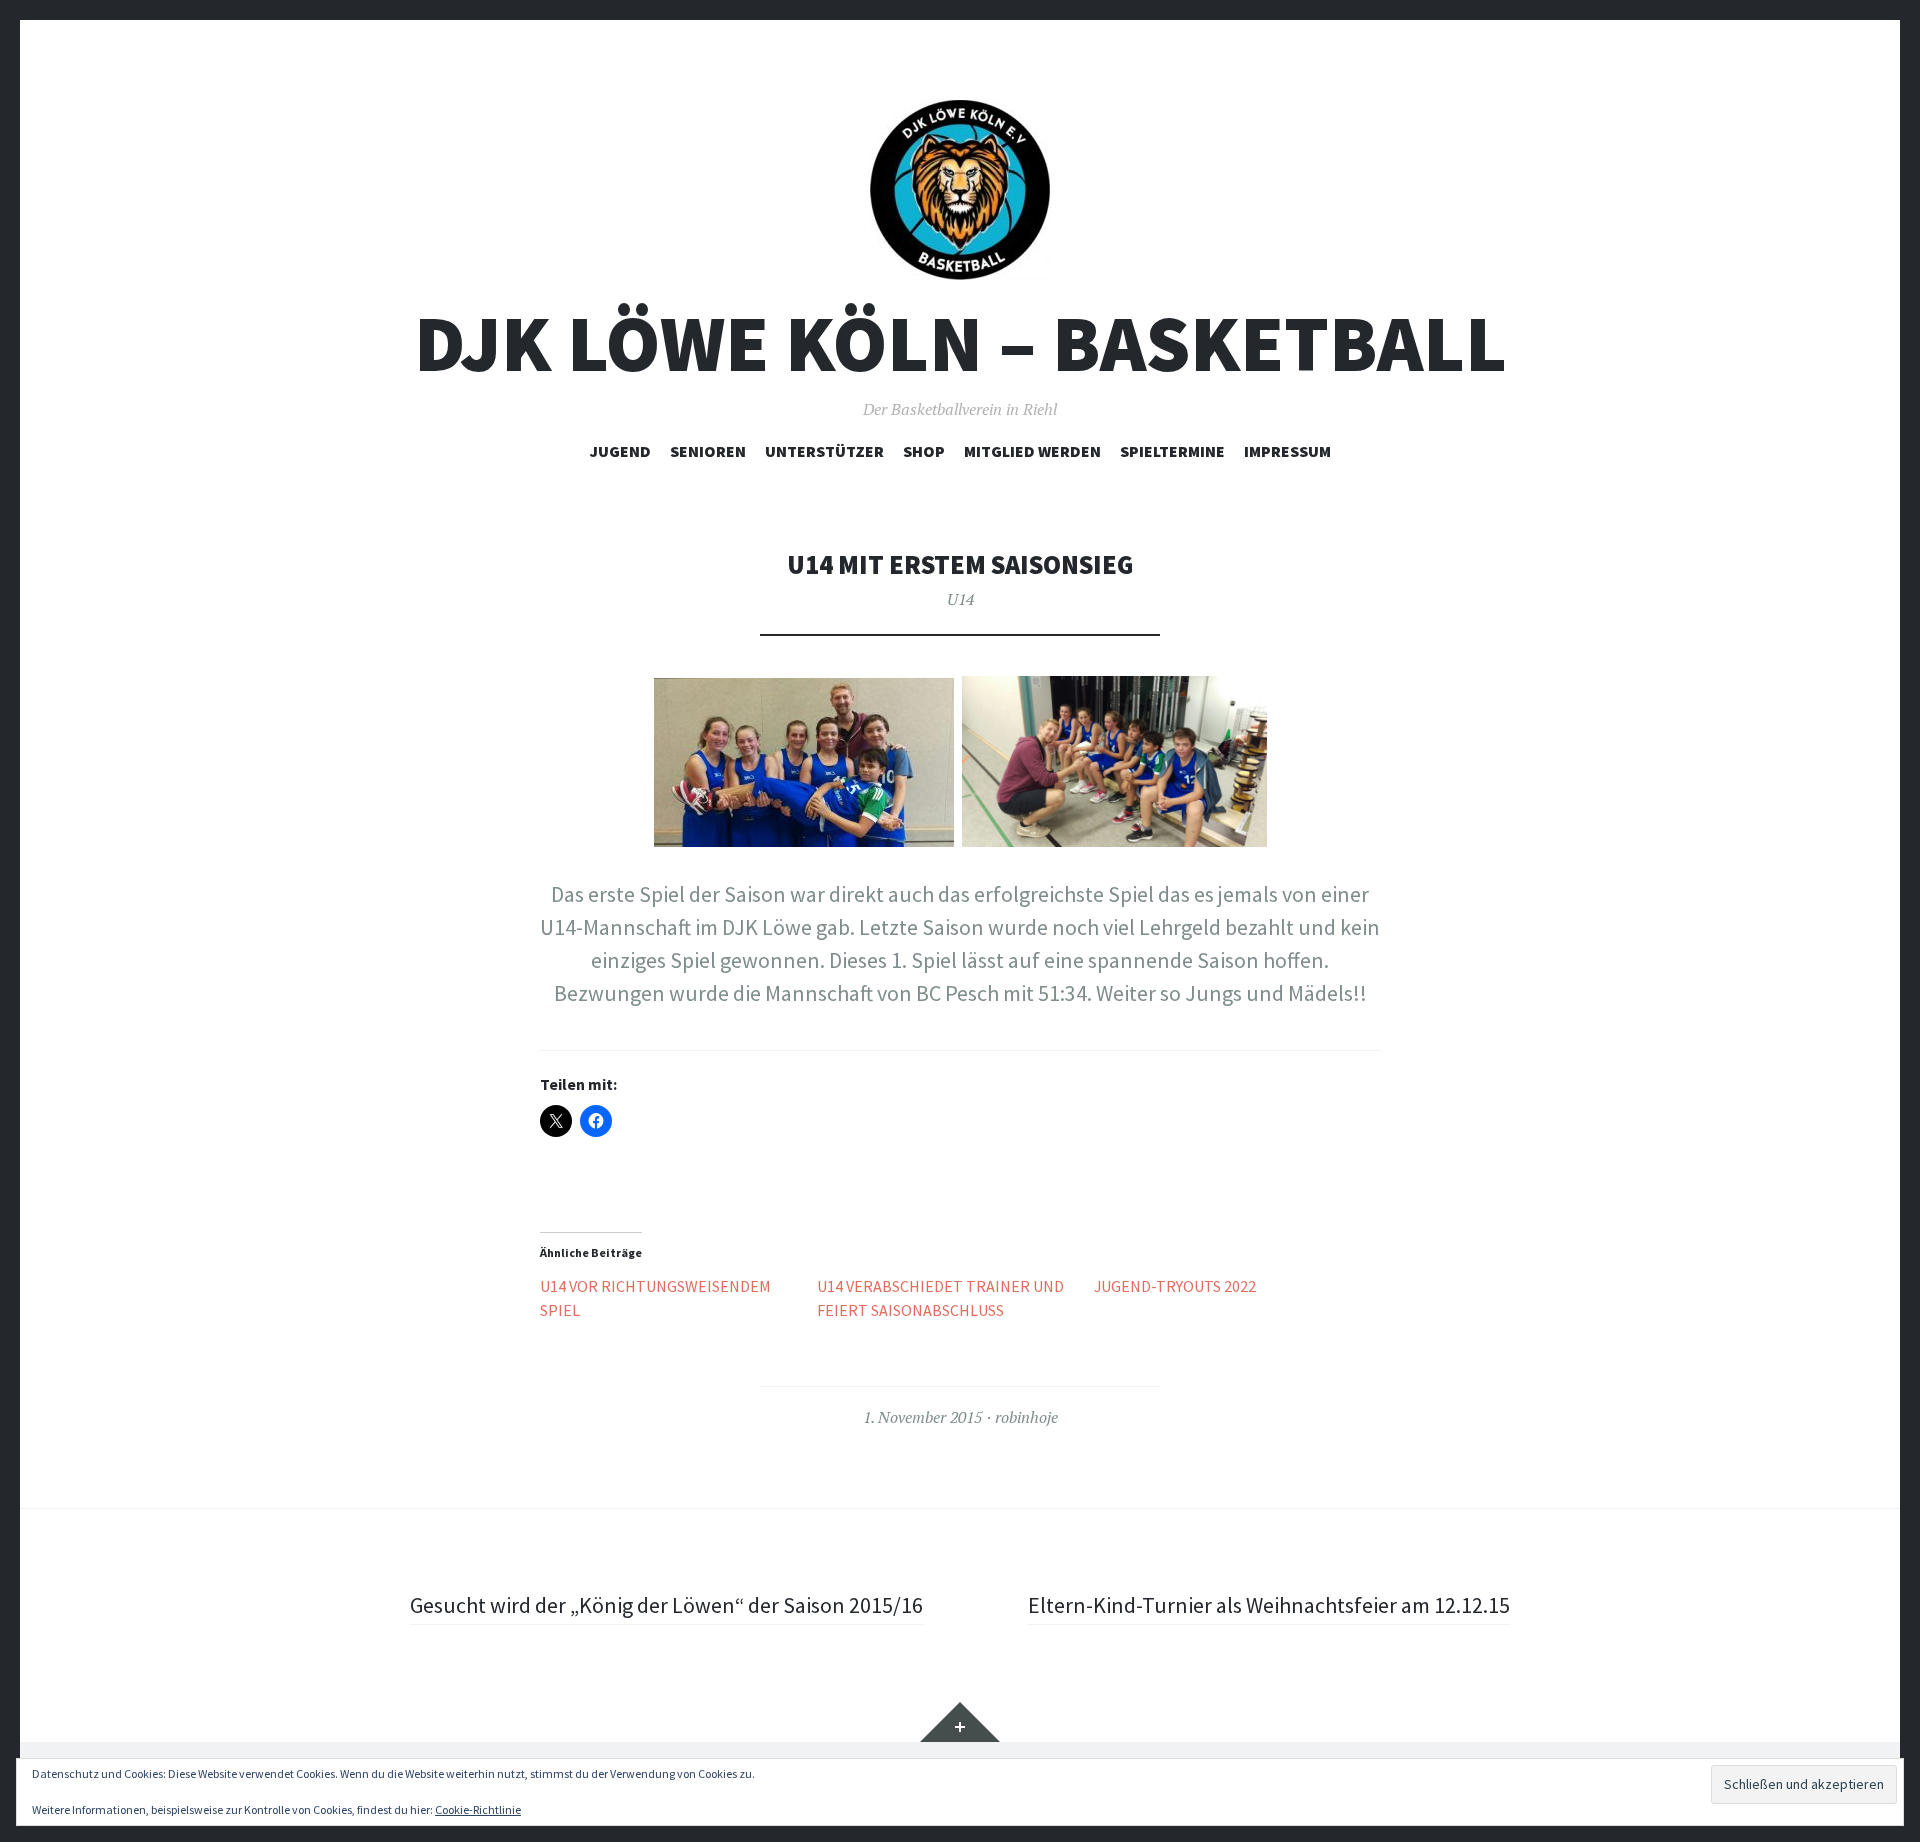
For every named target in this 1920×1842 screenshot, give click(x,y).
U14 (960, 599)
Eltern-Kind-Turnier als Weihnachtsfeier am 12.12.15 (1269, 1605)
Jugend (620, 451)
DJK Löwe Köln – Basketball (960, 343)
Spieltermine (1172, 451)
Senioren (708, 451)
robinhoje (1026, 1417)
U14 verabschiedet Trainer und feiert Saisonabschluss (940, 1298)
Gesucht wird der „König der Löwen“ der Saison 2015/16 (666, 1605)
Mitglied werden (1032, 451)
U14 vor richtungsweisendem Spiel (655, 1298)
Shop (924, 451)
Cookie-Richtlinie (478, 1809)
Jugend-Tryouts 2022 (1175, 1286)
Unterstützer (824, 451)
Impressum (1287, 451)
